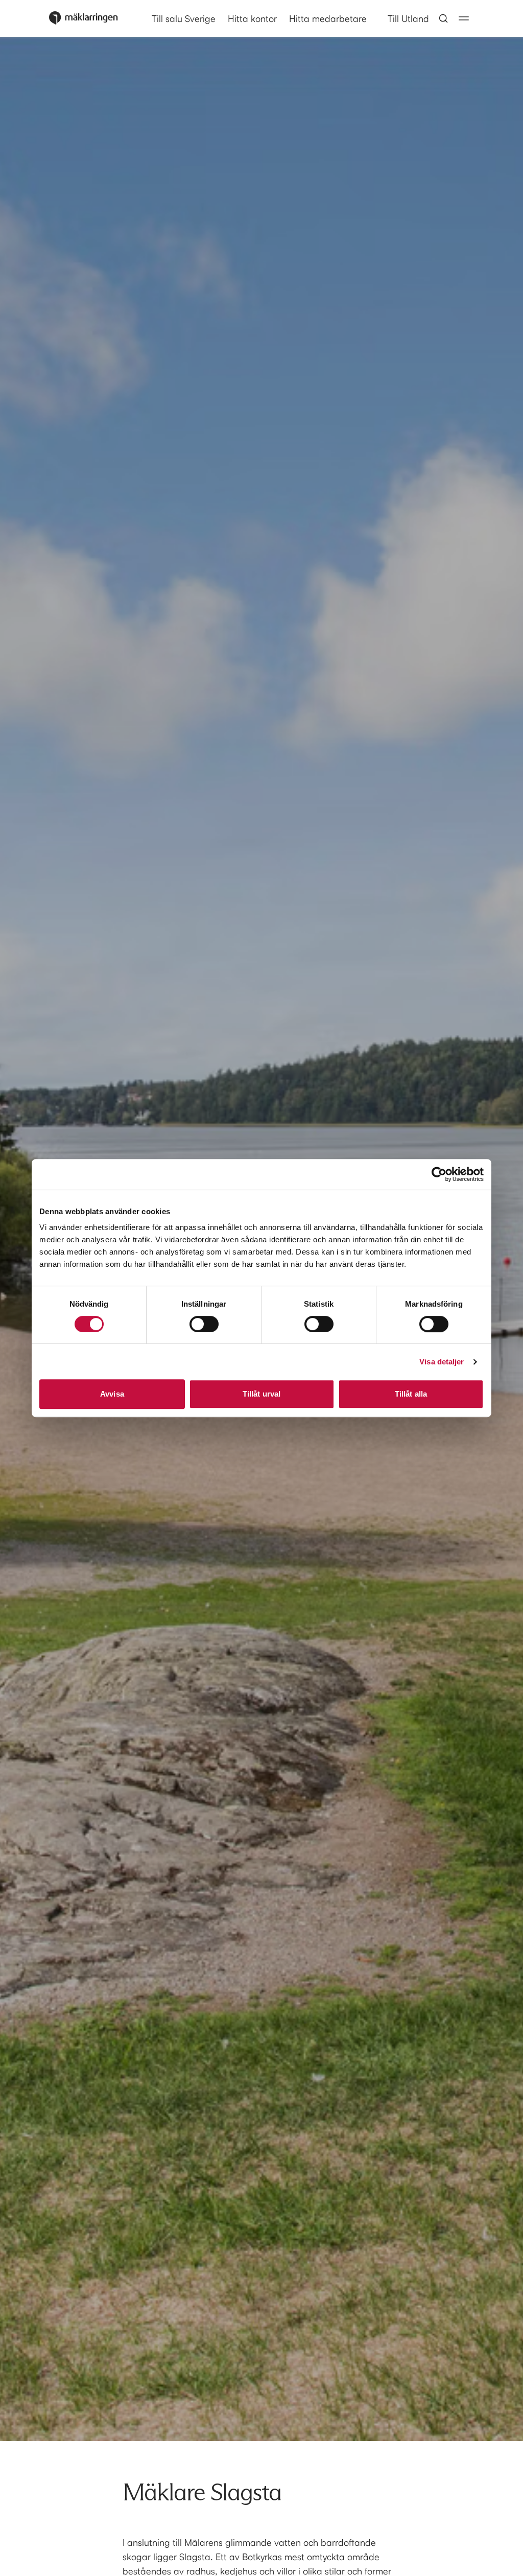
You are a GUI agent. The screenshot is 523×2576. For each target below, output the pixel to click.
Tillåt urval (261, 1394)
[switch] (204, 1324)
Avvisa (112, 1394)
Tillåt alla (411, 1394)
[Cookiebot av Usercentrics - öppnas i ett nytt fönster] (439, 1174)
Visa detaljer (442, 1362)
